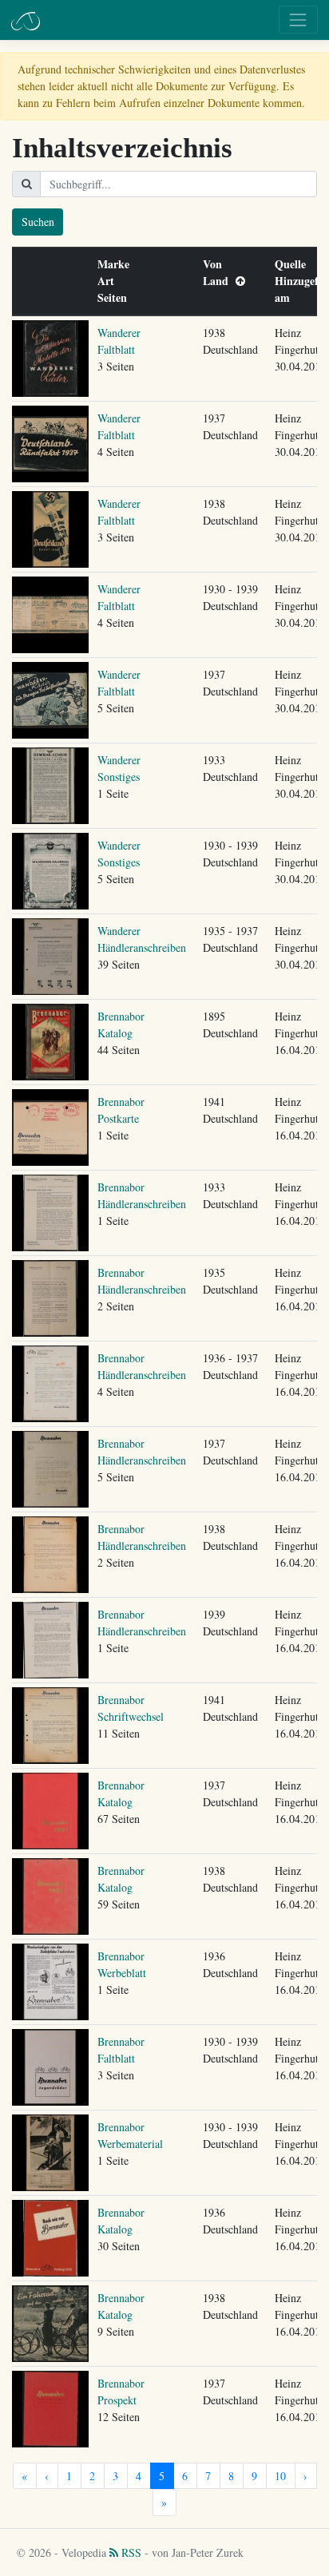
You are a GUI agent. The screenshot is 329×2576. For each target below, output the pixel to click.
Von (216, 264)
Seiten (116, 297)
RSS (130, 2552)
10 (280, 2476)
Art (109, 281)
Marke (117, 264)
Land (219, 281)
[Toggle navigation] (298, 20)
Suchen (38, 222)
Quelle (294, 264)
